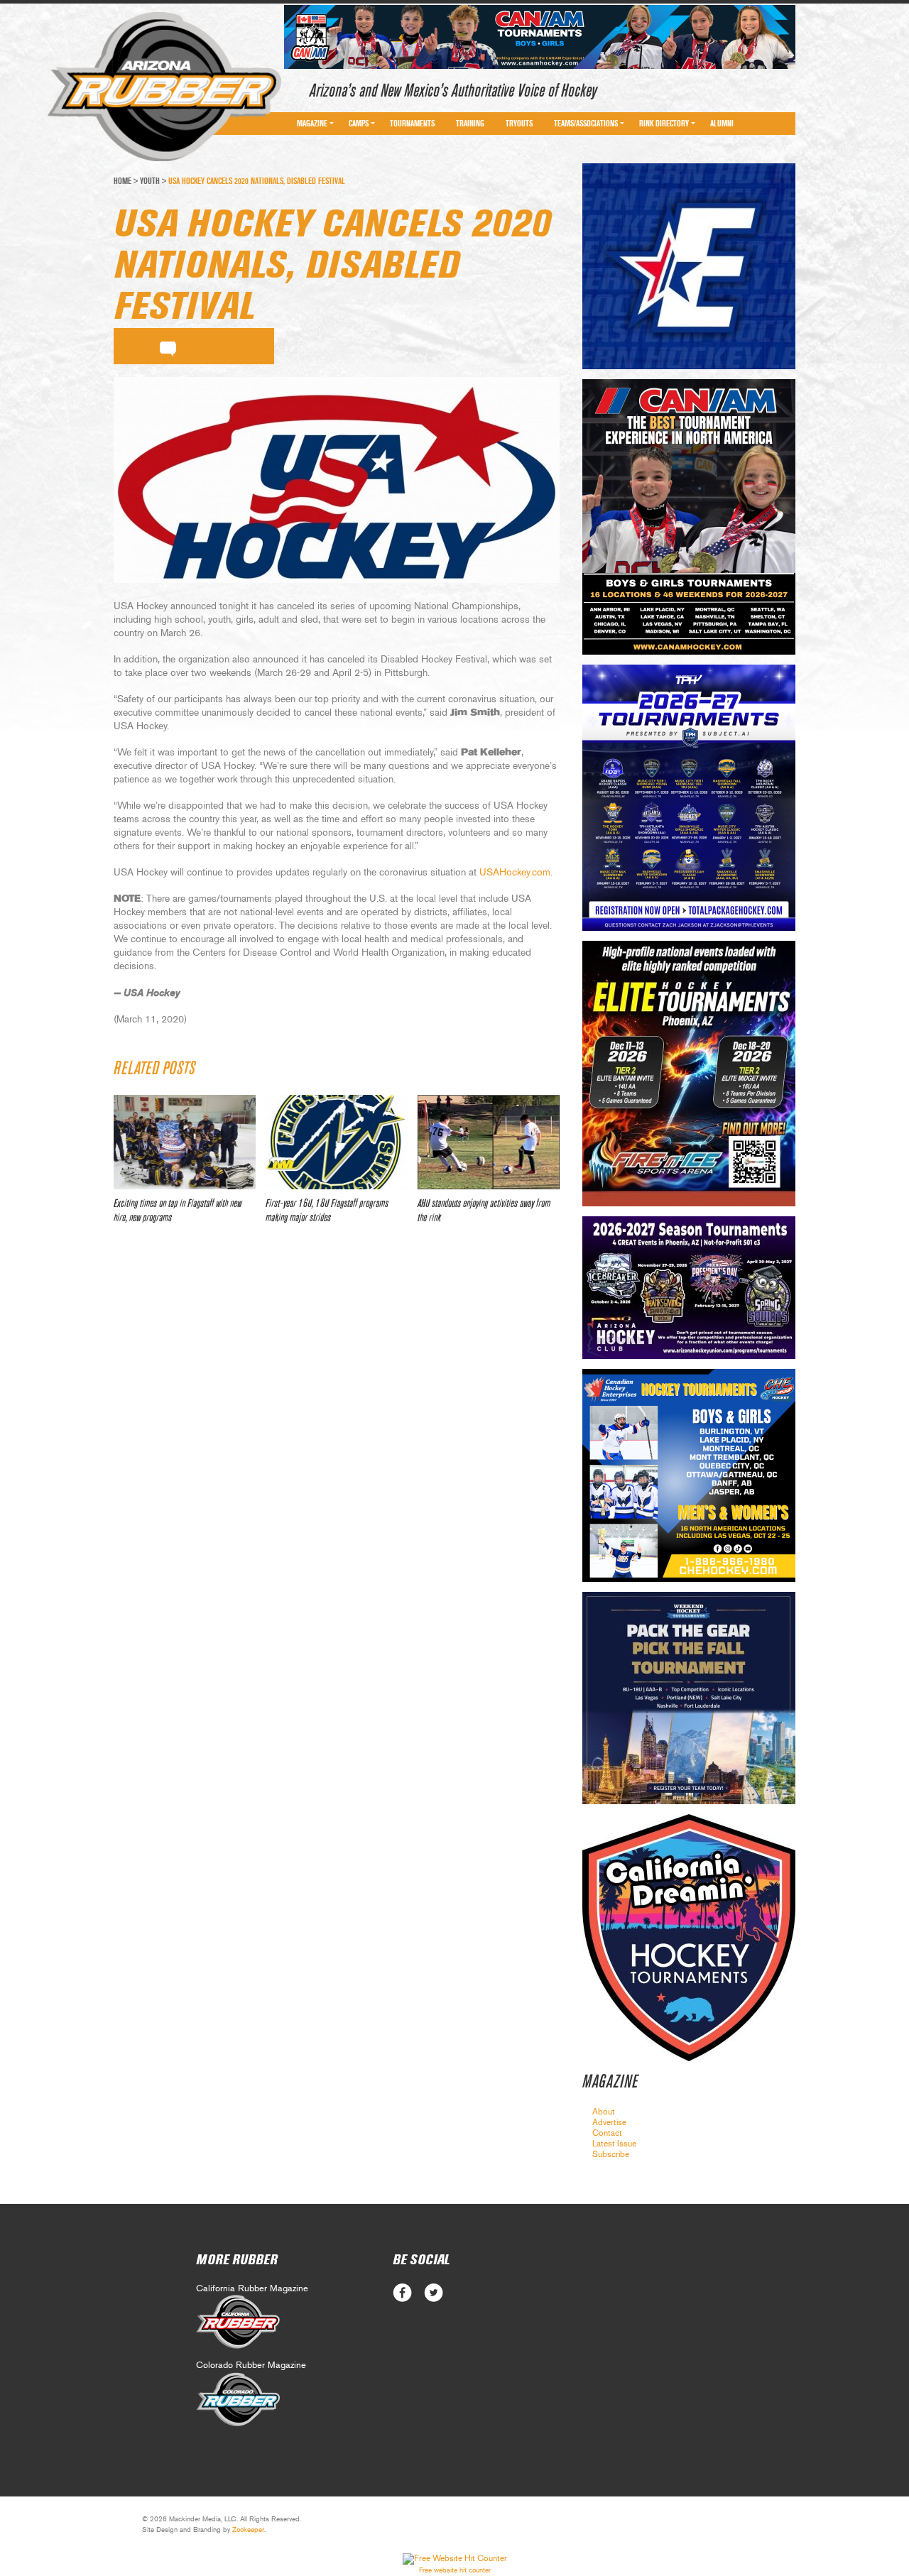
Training (470, 124)
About (604, 2112)
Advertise (609, 2122)
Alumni (722, 124)
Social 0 (402, 2293)
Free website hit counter (455, 2570)
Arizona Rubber (164, 87)
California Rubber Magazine (252, 2289)
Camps (359, 124)
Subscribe (611, 2154)
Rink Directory (664, 124)
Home (123, 181)
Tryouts (519, 124)
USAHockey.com (515, 873)
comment (168, 346)
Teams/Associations (586, 124)
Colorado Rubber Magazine (251, 2365)
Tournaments (412, 124)
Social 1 (434, 2293)
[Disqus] (337, 1446)
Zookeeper (248, 2530)
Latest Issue (614, 2144)
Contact (607, 2133)
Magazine (312, 124)
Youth (150, 181)
